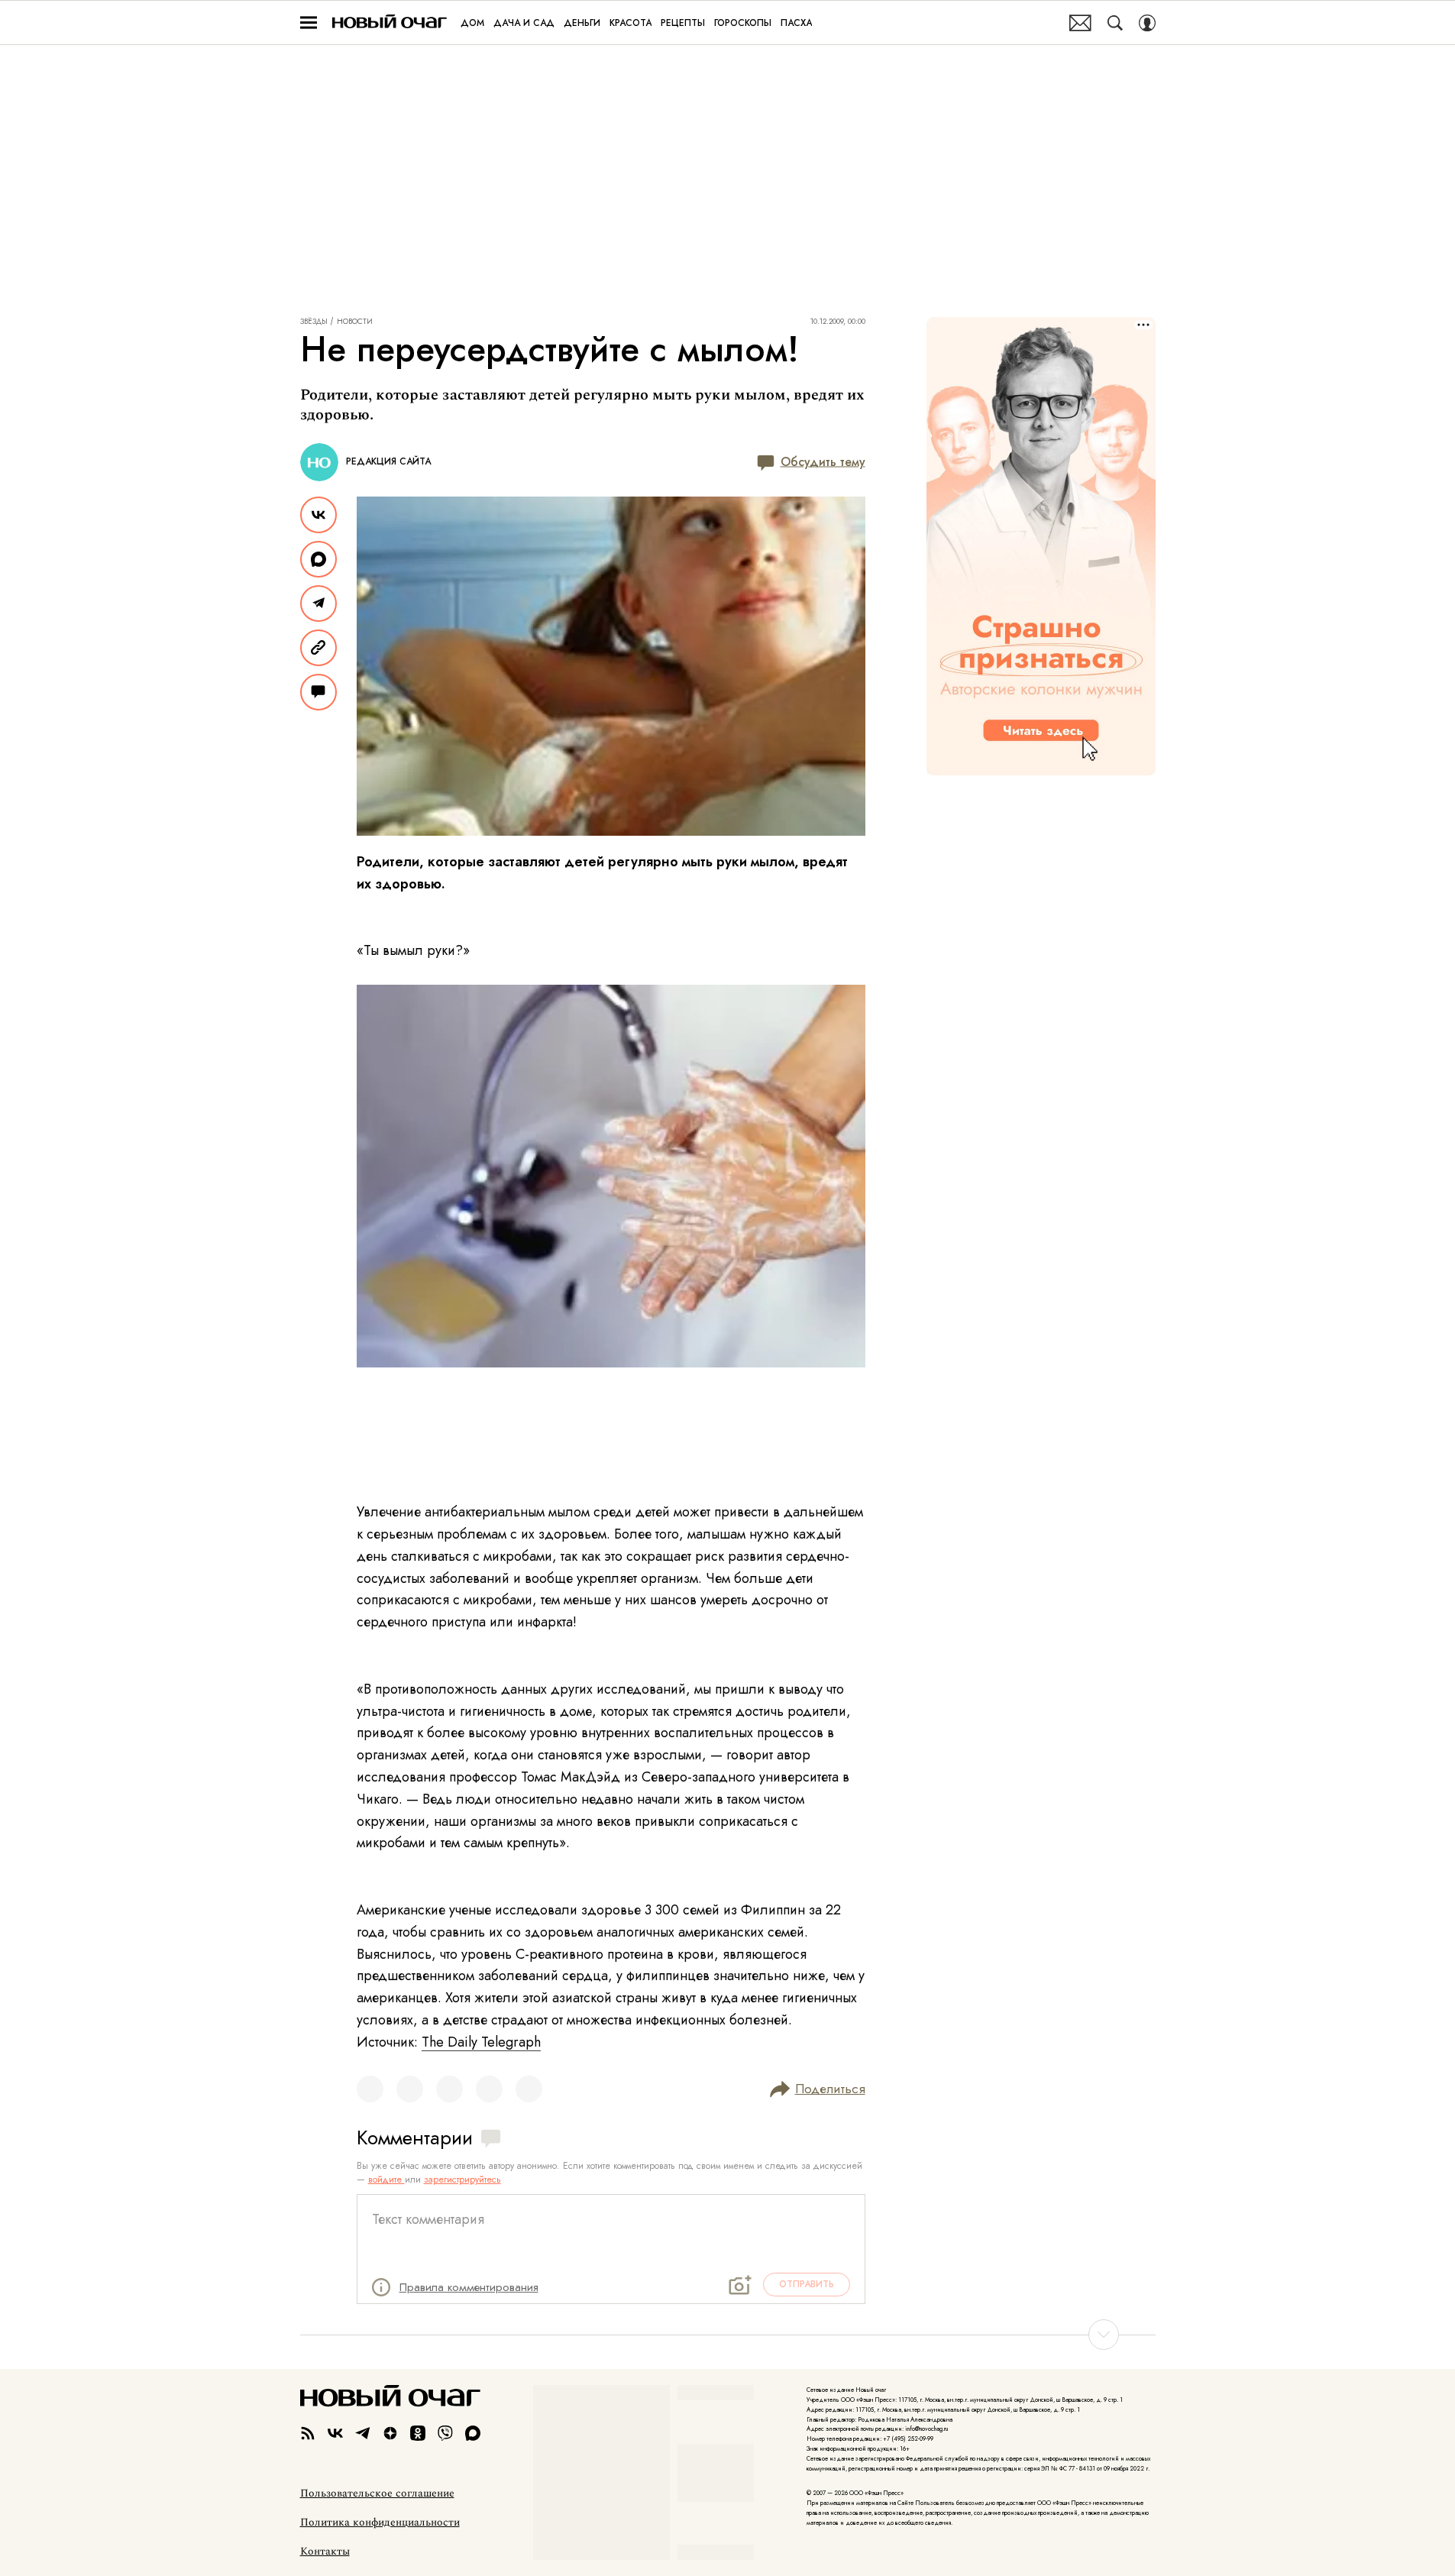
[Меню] (309, 23)
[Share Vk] (318, 515)
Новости (355, 322)
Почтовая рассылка (1080, 23)
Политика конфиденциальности (380, 2523)
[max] (473, 2433)
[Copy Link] (318, 648)
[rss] (308, 2433)
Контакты (325, 2552)
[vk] (335, 2433)
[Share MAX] (318, 559)
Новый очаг (390, 23)
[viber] (445, 2433)
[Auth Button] (1147, 23)
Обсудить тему (823, 462)
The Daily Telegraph (481, 2042)
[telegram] (363, 2433)
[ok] (418, 2433)
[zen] (390, 2433)
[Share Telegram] (318, 604)
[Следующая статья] (728, 2335)
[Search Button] (1115, 23)
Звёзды (314, 322)
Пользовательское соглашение (377, 2493)
